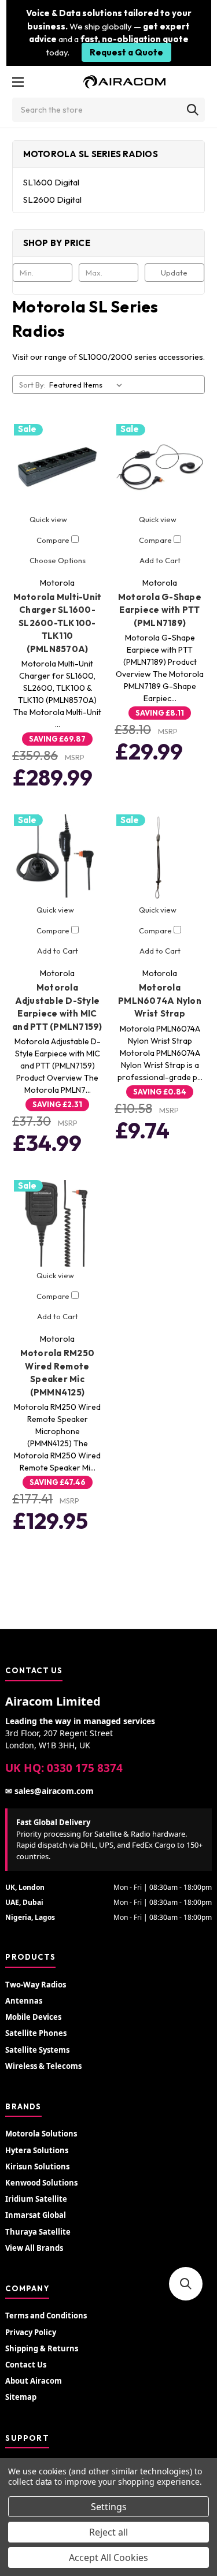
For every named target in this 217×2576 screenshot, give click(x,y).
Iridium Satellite (36, 2199)
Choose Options (58, 560)
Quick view (48, 519)
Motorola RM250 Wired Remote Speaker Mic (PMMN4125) (58, 1373)
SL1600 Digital (51, 182)
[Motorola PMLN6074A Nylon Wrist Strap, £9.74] (160, 858)
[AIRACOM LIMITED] (125, 82)
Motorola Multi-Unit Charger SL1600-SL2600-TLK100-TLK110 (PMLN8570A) (58, 623)
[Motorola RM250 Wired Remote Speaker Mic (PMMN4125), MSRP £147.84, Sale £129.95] (57, 1223)
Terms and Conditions (46, 2316)
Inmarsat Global (36, 2215)
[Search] (193, 110)
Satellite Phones (36, 2033)
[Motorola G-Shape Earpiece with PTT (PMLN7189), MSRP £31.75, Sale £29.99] (160, 467)
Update (174, 273)
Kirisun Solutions (37, 2166)
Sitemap (21, 2397)
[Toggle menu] (18, 82)
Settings (109, 2507)
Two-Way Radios (36, 1985)
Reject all (108, 2532)
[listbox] (88, 385)
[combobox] (108, 110)
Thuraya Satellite (38, 2232)
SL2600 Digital (52, 200)
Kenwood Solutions (41, 2183)
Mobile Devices (33, 2017)
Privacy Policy (31, 2332)
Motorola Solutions (41, 2134)
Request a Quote (126, 52)
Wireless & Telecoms (43, 2066)
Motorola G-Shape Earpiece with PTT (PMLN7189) (160, 610)
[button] (186, 2284)
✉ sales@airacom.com (49, 1791)
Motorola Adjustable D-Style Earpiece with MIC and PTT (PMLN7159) (57, 1007)
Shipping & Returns (42, 2348)
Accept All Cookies (108, 2558)
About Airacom (34, 2381)
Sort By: (32, 385)
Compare (54, 540)
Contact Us (26, 2365)
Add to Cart (160, 560)
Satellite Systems (37, 2050)
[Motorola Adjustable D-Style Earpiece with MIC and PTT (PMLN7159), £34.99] (57, 858)
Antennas (24, 2001)
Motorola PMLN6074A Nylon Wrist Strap (160, 1000)
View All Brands (34, 2248)
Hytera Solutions (37, 2150)
